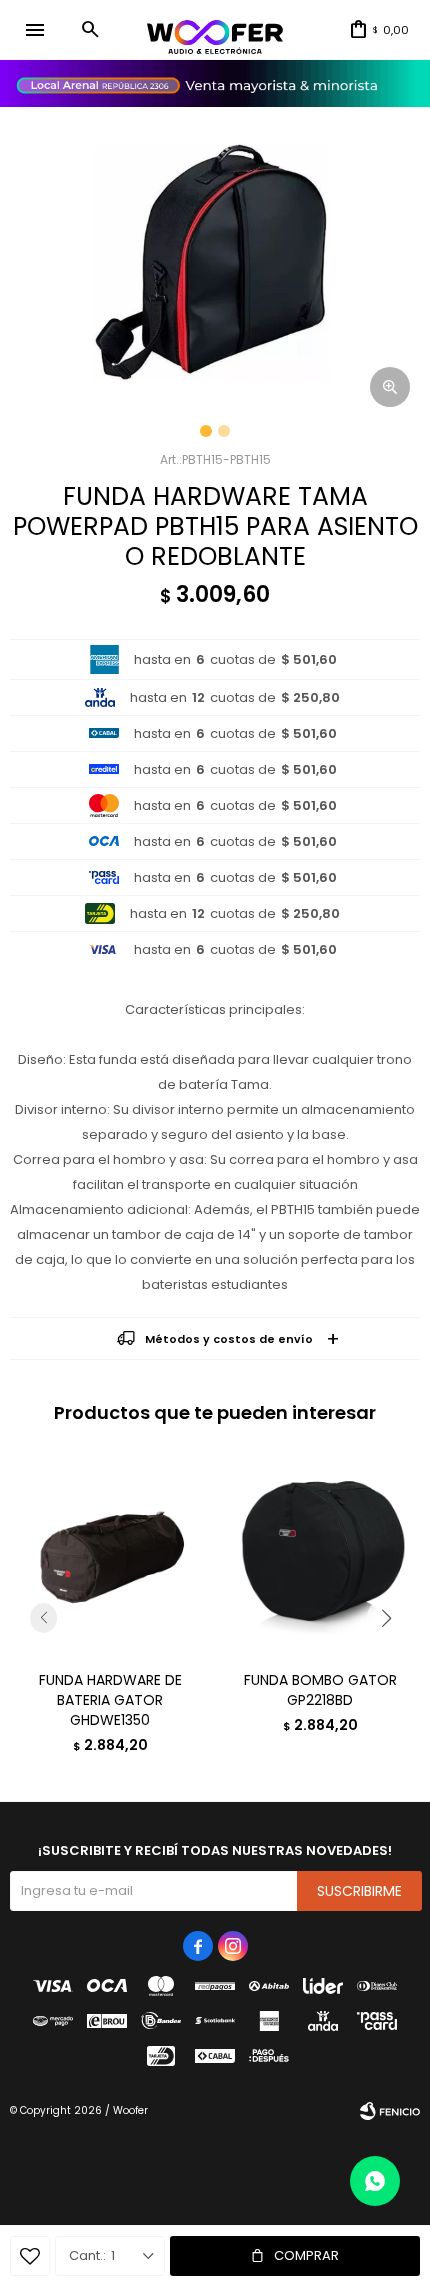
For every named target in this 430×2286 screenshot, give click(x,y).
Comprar (306, 2255)
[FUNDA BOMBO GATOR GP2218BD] (320, 1555)
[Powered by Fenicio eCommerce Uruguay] (390, 2111)
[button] (90, 30)
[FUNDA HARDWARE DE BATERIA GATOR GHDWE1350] (110, 1555)
